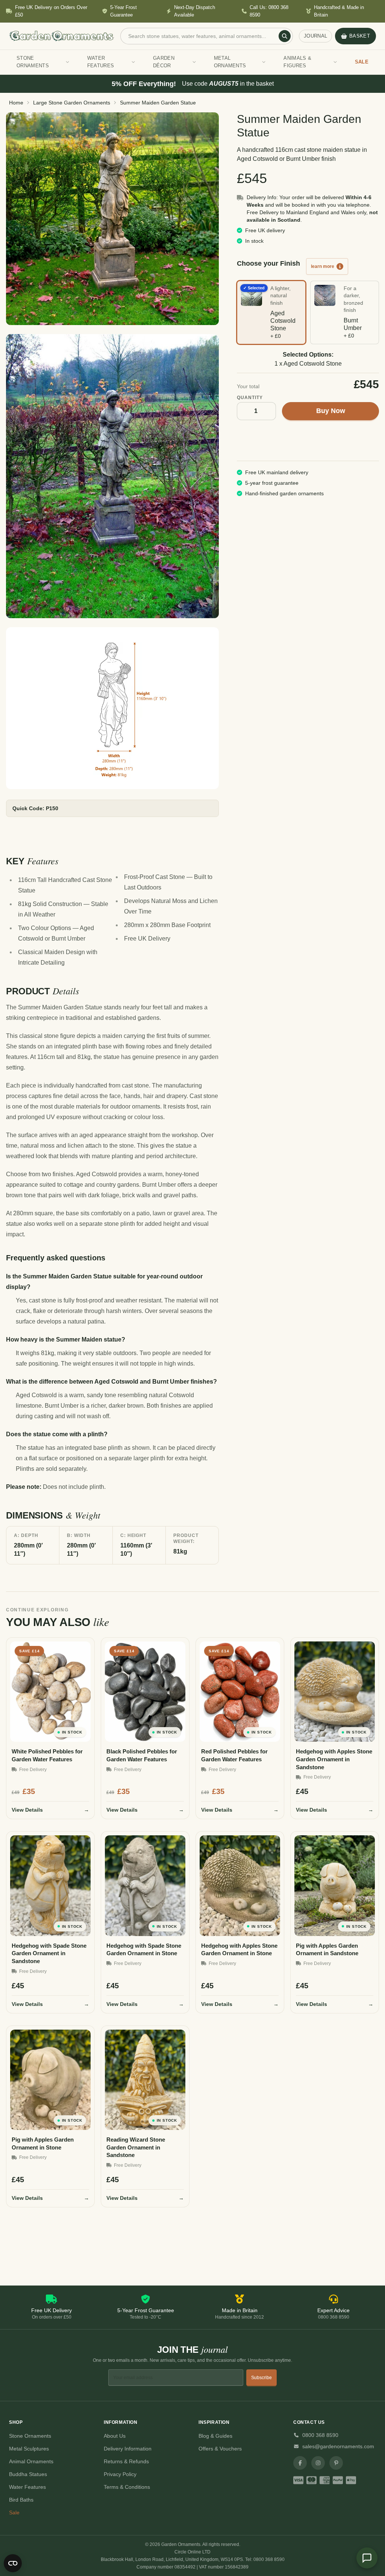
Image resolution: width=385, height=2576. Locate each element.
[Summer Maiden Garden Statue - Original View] (112, 476)
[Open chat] (367, 2558)
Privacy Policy (120, 2474)
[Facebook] (300, 2463)
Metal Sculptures (29, 2449)
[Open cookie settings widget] (13, 2563)
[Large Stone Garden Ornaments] (112, 219)
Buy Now (331, 411)
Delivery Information (128, 2449)
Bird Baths (21, 2500)
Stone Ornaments (30, 2436)
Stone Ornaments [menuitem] (33, 62)
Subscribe (261, 2378)
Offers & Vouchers (220, 2449)
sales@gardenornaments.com (338, 2446)
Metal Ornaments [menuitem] (230, 62)
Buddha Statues (28, 2474)
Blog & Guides (215, 2436)
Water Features (27, 2487)
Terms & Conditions (127, 2487)
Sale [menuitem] (362, 62)
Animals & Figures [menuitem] (297, 62)
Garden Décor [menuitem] (164, 62)
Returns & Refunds (126, 2461)
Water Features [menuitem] (101, 62)
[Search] (285, 36)
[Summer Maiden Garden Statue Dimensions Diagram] (112, 708)
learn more (323, 266)
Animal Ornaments (31, 2461)
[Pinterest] (336, 2463)
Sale (14, 2512)
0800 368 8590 (320, 2435)
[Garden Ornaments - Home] (62, 36)
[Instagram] (318, 2463)
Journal (315, 36)
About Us (115, 2436)
